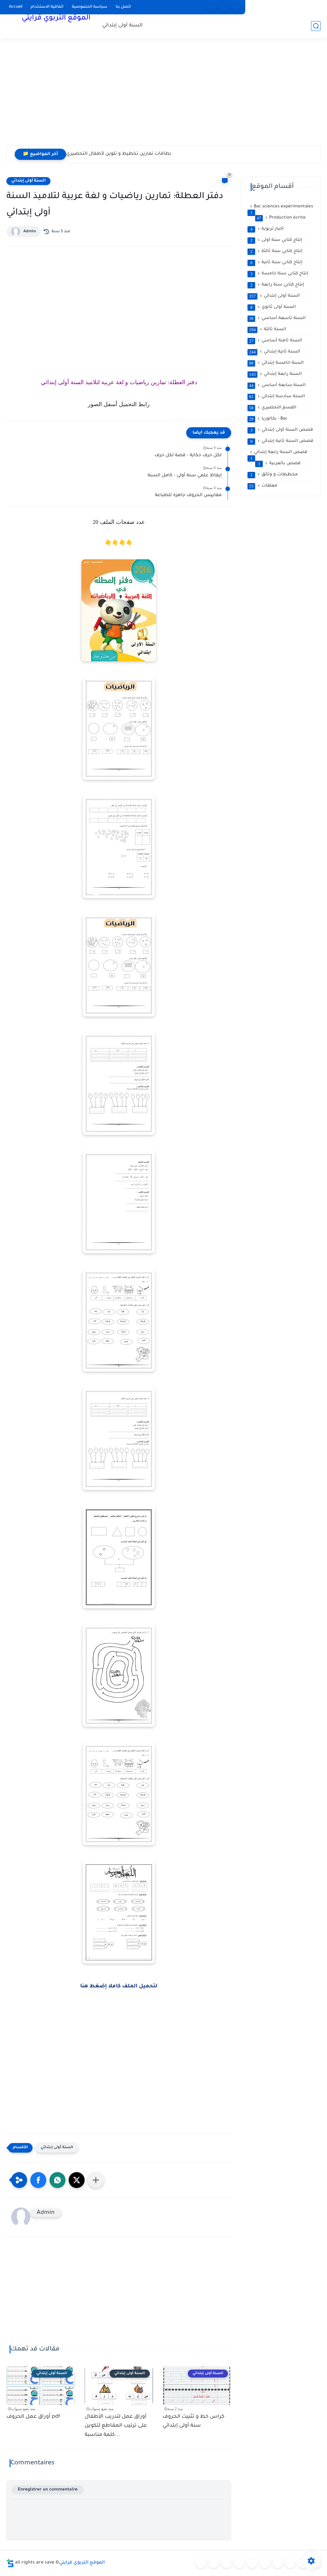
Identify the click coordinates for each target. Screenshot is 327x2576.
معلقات (263, 486)
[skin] (236, 7)
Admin (30, 232)
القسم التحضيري (273, 408)
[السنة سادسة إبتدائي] (278, 2563)
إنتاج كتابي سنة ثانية (277, 263)
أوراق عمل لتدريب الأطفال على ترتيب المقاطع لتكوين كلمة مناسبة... (116, 2426)
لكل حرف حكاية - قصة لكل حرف (188, 456)
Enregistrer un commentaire (48, 2490)
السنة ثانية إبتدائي (275, 352)
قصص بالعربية (279, 464)
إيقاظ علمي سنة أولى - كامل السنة (185, 476)
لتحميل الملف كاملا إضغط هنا (119, 1986)
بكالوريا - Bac (268, 419)
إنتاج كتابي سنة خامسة (279, 274)
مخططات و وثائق (274, 475)
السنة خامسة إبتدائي (276, 363)
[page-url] (213, 7)
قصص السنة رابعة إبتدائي (279, 453)
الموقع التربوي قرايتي (56, 19)
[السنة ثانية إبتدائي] (226, 2563)
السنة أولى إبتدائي (122, 26)
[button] (38, 2180)
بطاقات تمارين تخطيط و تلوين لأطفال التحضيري (119, 154)
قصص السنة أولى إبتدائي (282, 430)
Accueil (16, 7)
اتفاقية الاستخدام (47, 7)
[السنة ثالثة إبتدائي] (239, 2563)
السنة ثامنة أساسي (276, 341)
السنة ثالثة (268, 330)
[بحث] (316, 26)
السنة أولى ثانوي (273, 307)
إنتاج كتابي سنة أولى (276, 240)
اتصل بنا (123, 7)
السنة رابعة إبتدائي (275, 374)
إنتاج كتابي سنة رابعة (277, 285)
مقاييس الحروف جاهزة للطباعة (188, 495)
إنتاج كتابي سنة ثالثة (277, 251)
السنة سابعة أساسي (277, 385)
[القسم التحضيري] (201, 2563)
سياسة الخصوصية (90, 7)
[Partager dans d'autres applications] (96, 2180)
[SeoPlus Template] (10, 2563)
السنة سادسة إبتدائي (277, 397)
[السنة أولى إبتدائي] (214, 2563)
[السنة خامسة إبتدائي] (265, 2563)
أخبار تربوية (267, 229)
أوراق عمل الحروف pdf (33, 2417)
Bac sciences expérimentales (282, 207)
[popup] (224, 7)
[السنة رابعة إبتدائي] (252, 2563)
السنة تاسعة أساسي (277, 318)
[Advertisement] (163, 96)
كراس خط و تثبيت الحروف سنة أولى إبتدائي (194, 2421)
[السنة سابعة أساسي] (290, 2563)
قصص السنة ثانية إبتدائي (282, 441)
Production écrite (281, 218)
